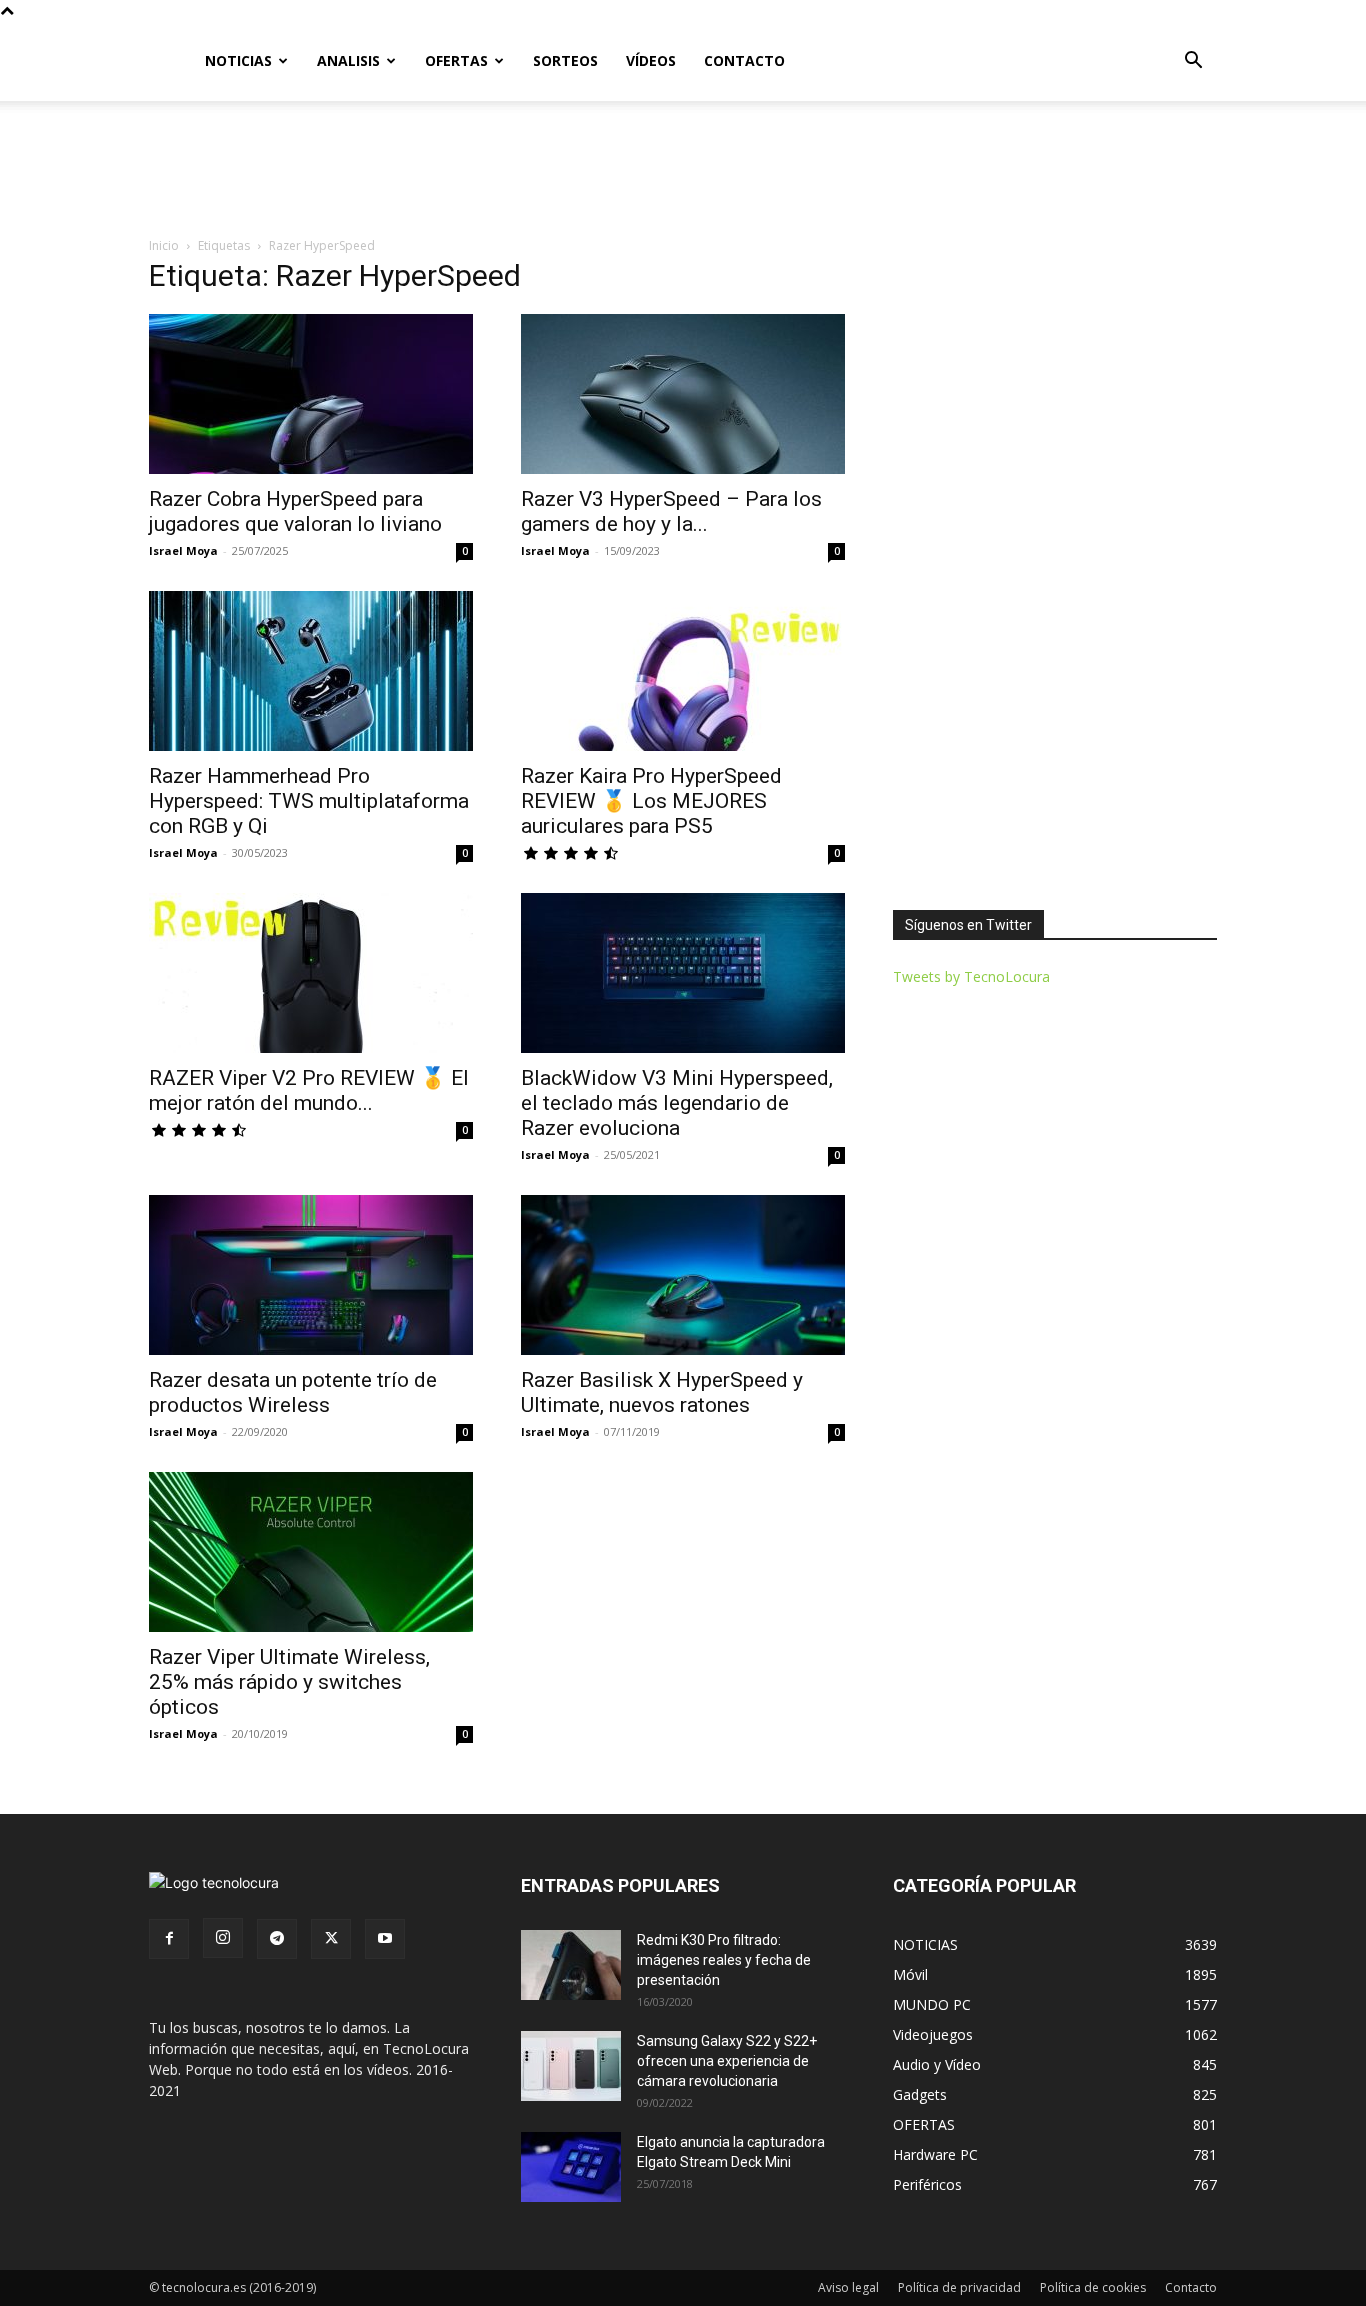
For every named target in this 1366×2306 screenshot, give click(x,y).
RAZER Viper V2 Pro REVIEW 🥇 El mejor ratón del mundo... (309, 1090)
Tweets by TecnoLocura (971, 976)
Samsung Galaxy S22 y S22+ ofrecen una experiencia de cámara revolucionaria (727, 2061)
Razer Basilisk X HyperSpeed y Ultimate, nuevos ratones (662, 1392)
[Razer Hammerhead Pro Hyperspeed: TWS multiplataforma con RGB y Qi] (311, 671)
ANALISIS (348, 60)
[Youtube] (385, 1939)
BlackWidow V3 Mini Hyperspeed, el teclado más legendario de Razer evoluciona (677, 1103)
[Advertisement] (683, 170)
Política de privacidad (959, 2287)
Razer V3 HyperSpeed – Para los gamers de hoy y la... (671, 511)
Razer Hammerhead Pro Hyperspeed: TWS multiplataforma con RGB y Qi (309, 801)
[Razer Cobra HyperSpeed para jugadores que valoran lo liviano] (311, 394)
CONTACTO (744, 60)
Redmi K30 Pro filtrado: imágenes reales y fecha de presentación (724, 1960)
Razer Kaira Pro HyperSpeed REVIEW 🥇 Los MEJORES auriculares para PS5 (651, 801)
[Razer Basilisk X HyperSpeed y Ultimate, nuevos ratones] (683, 1275)
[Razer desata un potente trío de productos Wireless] (311, 1275)
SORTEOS (565, 60)
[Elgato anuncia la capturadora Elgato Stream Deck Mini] (571, 2167)
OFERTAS (456, 60)
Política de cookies (1093, 2287)
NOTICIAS (238, 60)
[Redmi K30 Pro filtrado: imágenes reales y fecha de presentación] (571, 1965)
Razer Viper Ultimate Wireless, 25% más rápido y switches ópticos (289, 1682)
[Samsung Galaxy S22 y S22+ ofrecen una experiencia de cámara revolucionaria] (571, 2066)
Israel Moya (183, 550)
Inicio (164, 245)
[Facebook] (169, 1939)
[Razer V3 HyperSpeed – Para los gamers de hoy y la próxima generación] (683, 394)
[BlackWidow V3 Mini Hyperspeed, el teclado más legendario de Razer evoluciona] (683, 973)
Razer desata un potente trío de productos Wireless (293, 1392)
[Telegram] (277, 1939)
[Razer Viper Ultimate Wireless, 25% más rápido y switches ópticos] (311, 1552)
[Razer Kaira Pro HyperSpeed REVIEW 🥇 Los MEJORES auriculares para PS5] (683, 671)
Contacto (1191, 2287)
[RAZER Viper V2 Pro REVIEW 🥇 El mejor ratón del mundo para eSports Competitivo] (311, 973)
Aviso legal (848, 2287)
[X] (331, 1939)
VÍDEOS (651, 60)
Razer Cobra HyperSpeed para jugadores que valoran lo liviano (295, 511)
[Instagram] (223, 1938)
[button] (1193, 62)
